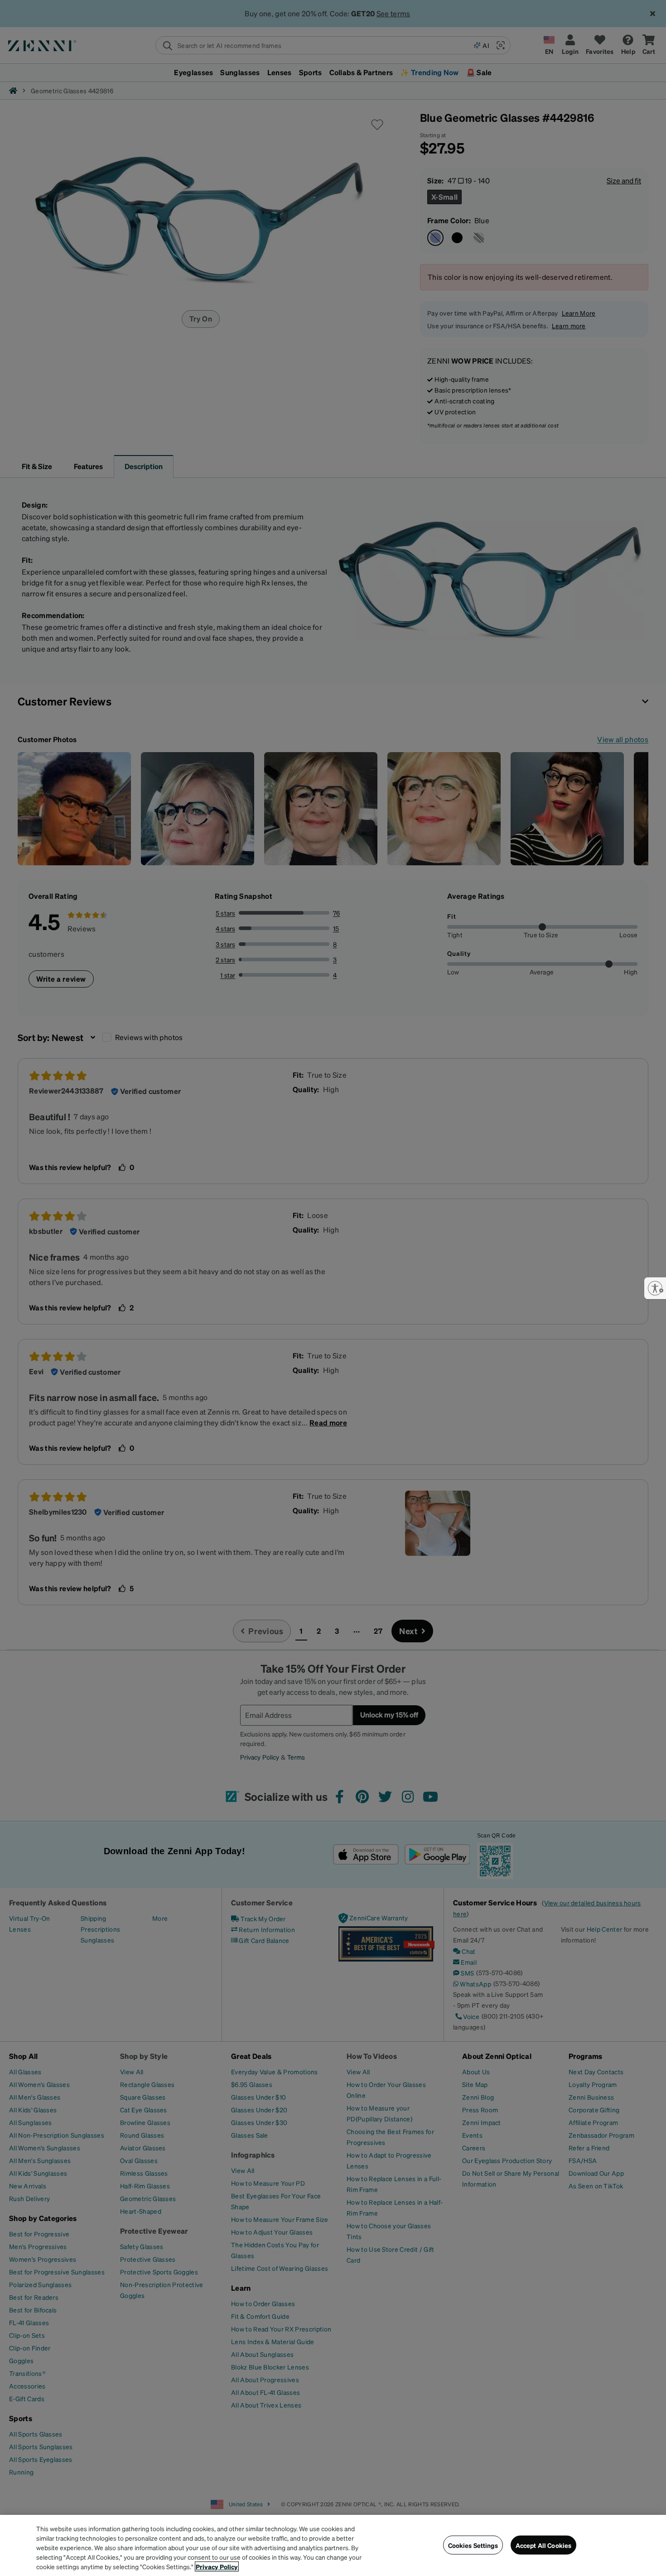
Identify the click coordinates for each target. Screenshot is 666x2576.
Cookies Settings (473, 2545)
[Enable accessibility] (655, 1288)
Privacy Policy (217, 2566)
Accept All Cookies (544, 2545)
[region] (333, 2545)
